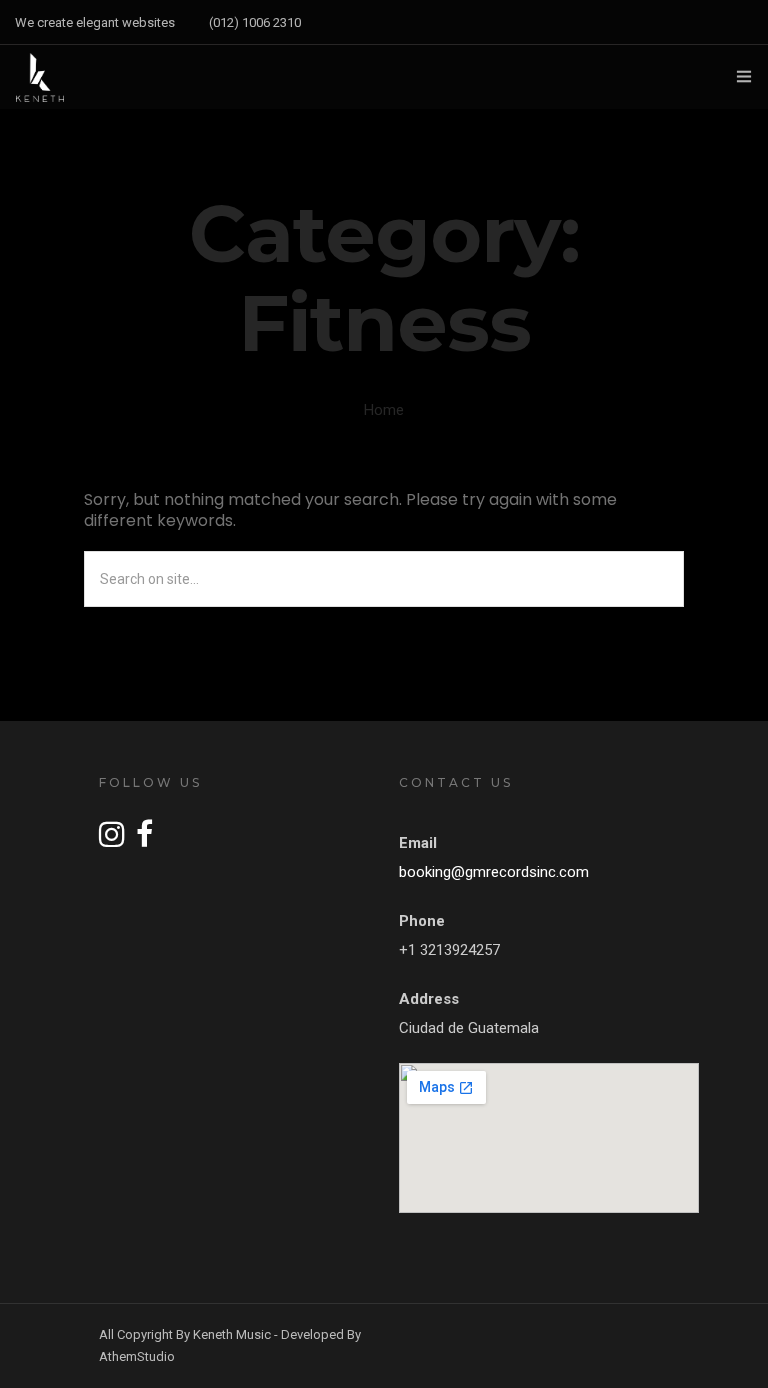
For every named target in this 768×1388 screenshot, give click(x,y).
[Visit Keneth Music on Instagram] (112, 840)
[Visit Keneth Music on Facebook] (144, 840)
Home (384, 410)
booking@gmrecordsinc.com (494, 872)
